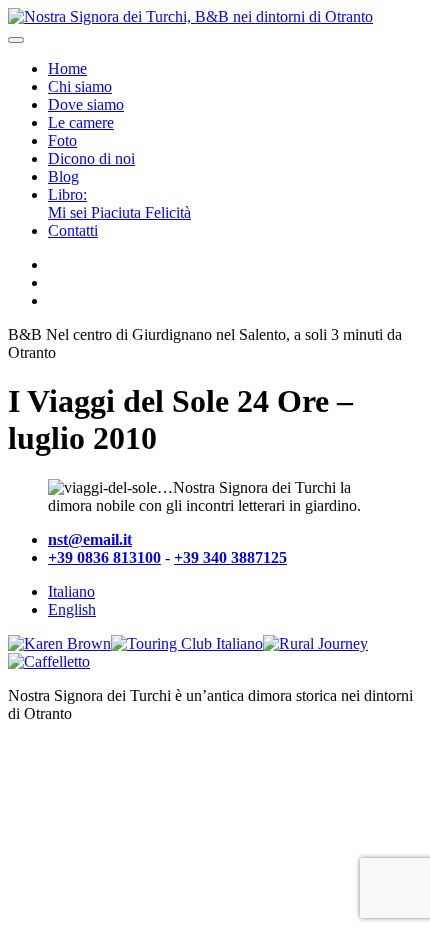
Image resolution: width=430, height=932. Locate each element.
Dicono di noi (91, 158)
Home (67, 68)
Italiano (71, 591)
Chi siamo (80, 86)
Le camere (81, 122)
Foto (62, 140)
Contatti (73, 230)
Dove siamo (86, 104)
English (72, 609)
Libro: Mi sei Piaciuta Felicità (119, 203)
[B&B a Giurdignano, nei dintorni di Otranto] (190, 16)
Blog (63, 176)
